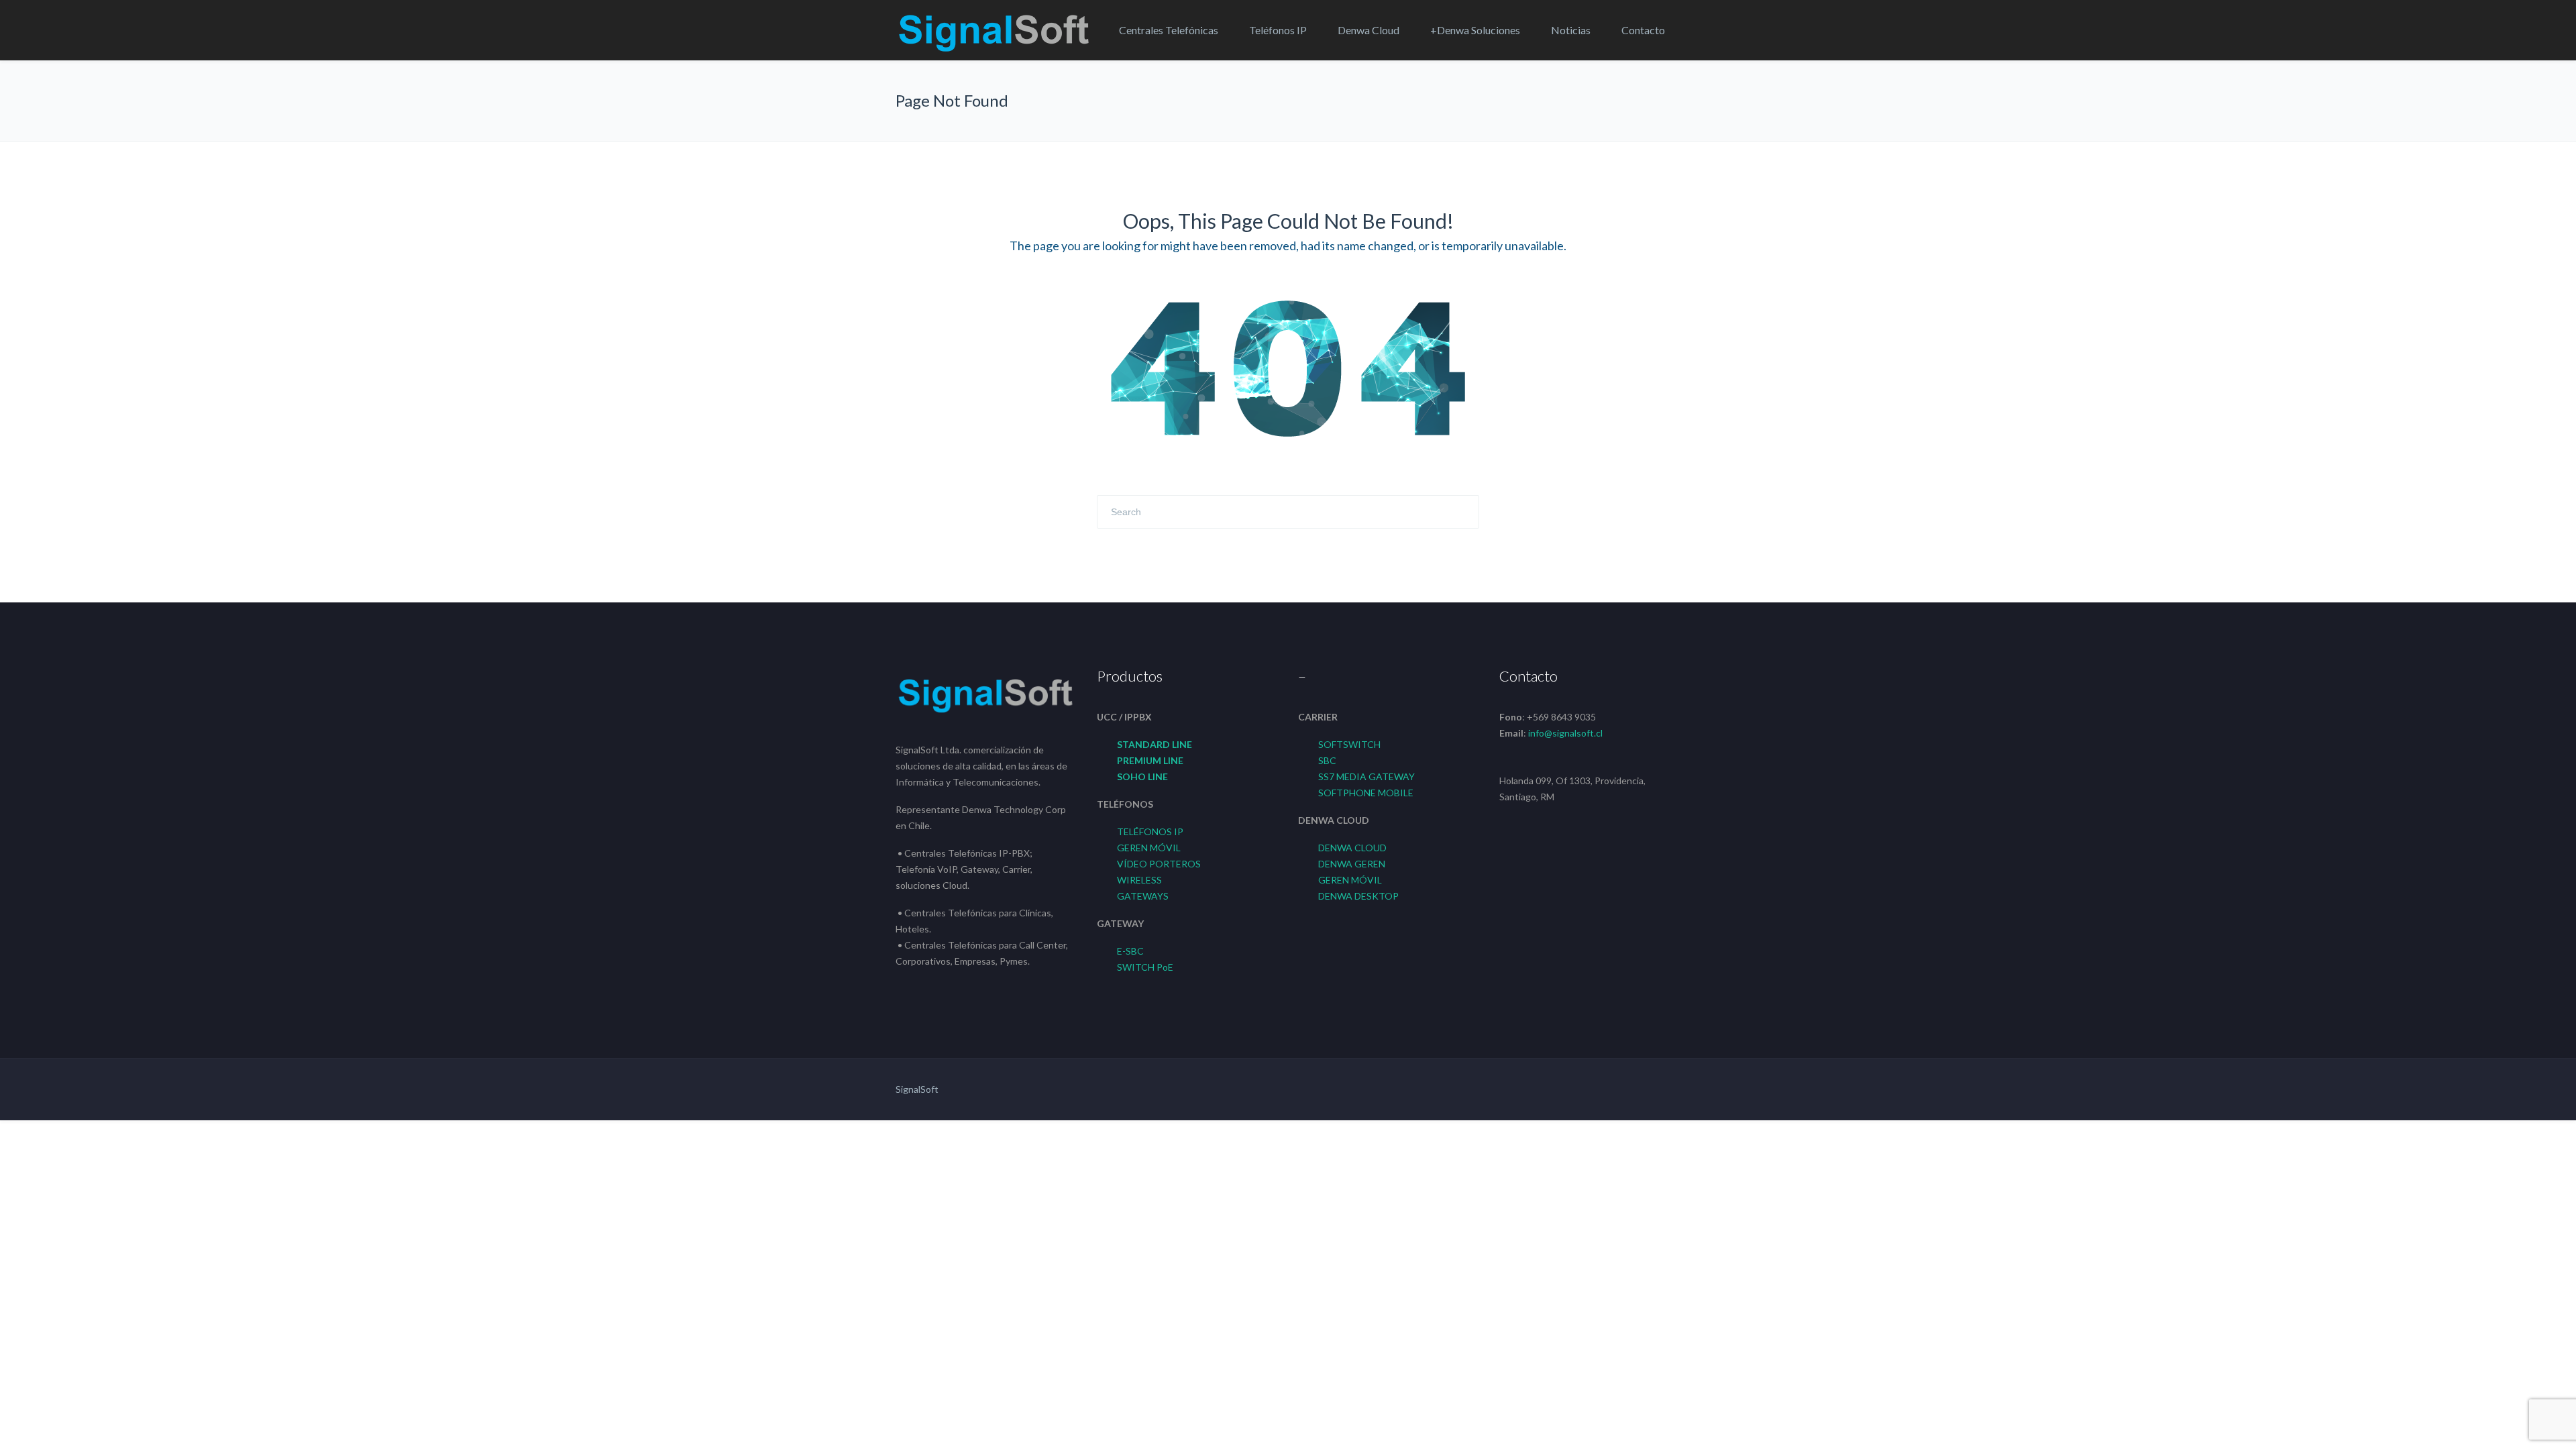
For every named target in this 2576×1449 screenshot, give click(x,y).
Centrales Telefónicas (1169, 30)
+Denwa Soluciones (1475, 30)
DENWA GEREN (1352, 864)
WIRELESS (1139, 880)
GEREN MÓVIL (1149, 848)
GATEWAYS (1143, 896)
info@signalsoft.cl (1565, 733)
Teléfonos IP (1278, 30)
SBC (1327, 760)
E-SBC (1130, 951)
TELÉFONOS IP (1150, 831)
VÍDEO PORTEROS (1159, 864)
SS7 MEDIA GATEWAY (1366, 776)
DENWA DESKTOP (1358, 896)
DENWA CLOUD (1352, 848)
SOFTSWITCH (1349, 744)
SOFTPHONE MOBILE (1366, 793)
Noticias (1571, 30)
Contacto (1643, 30)
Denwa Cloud (1368, 30)
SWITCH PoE (1145, 967)
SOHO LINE (1142, 776)
